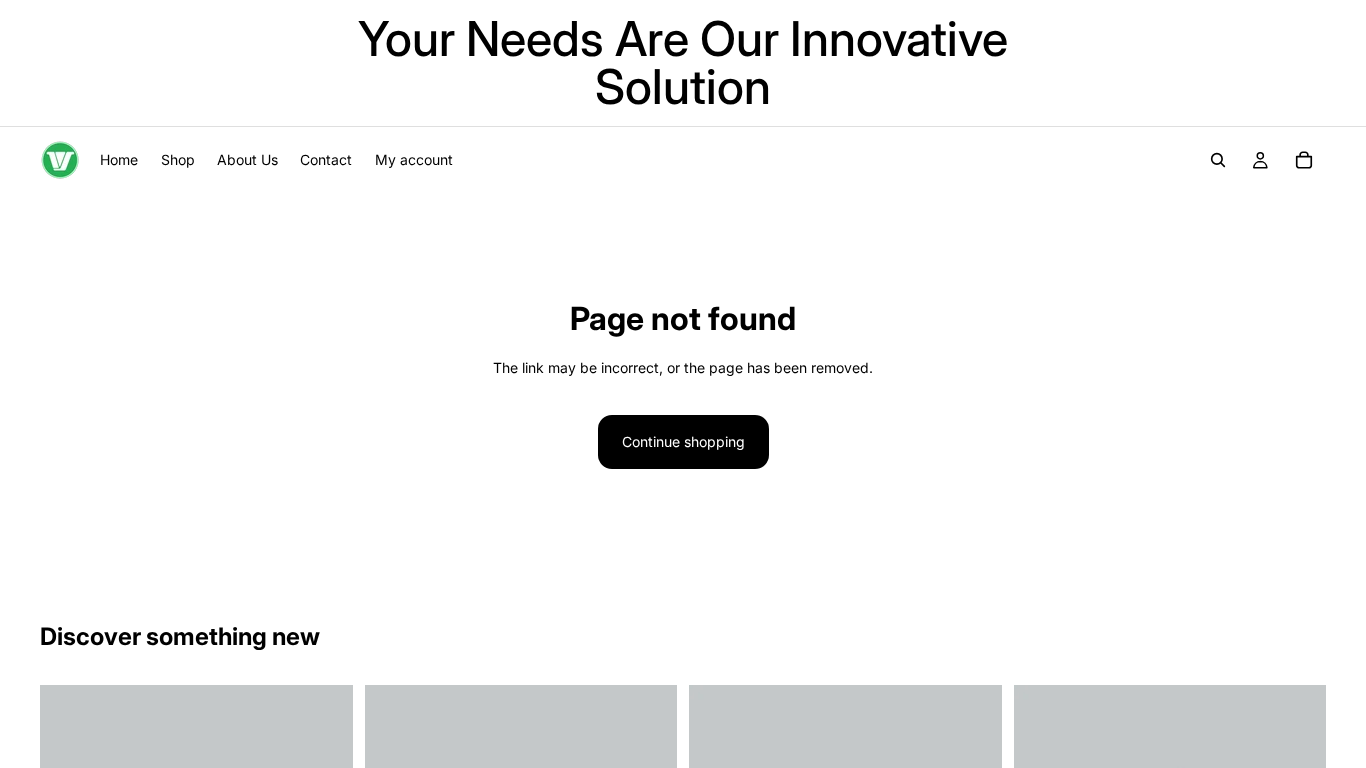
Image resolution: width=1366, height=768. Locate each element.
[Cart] (1304, 160)
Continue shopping (683, 441)
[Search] (1218, 160)
